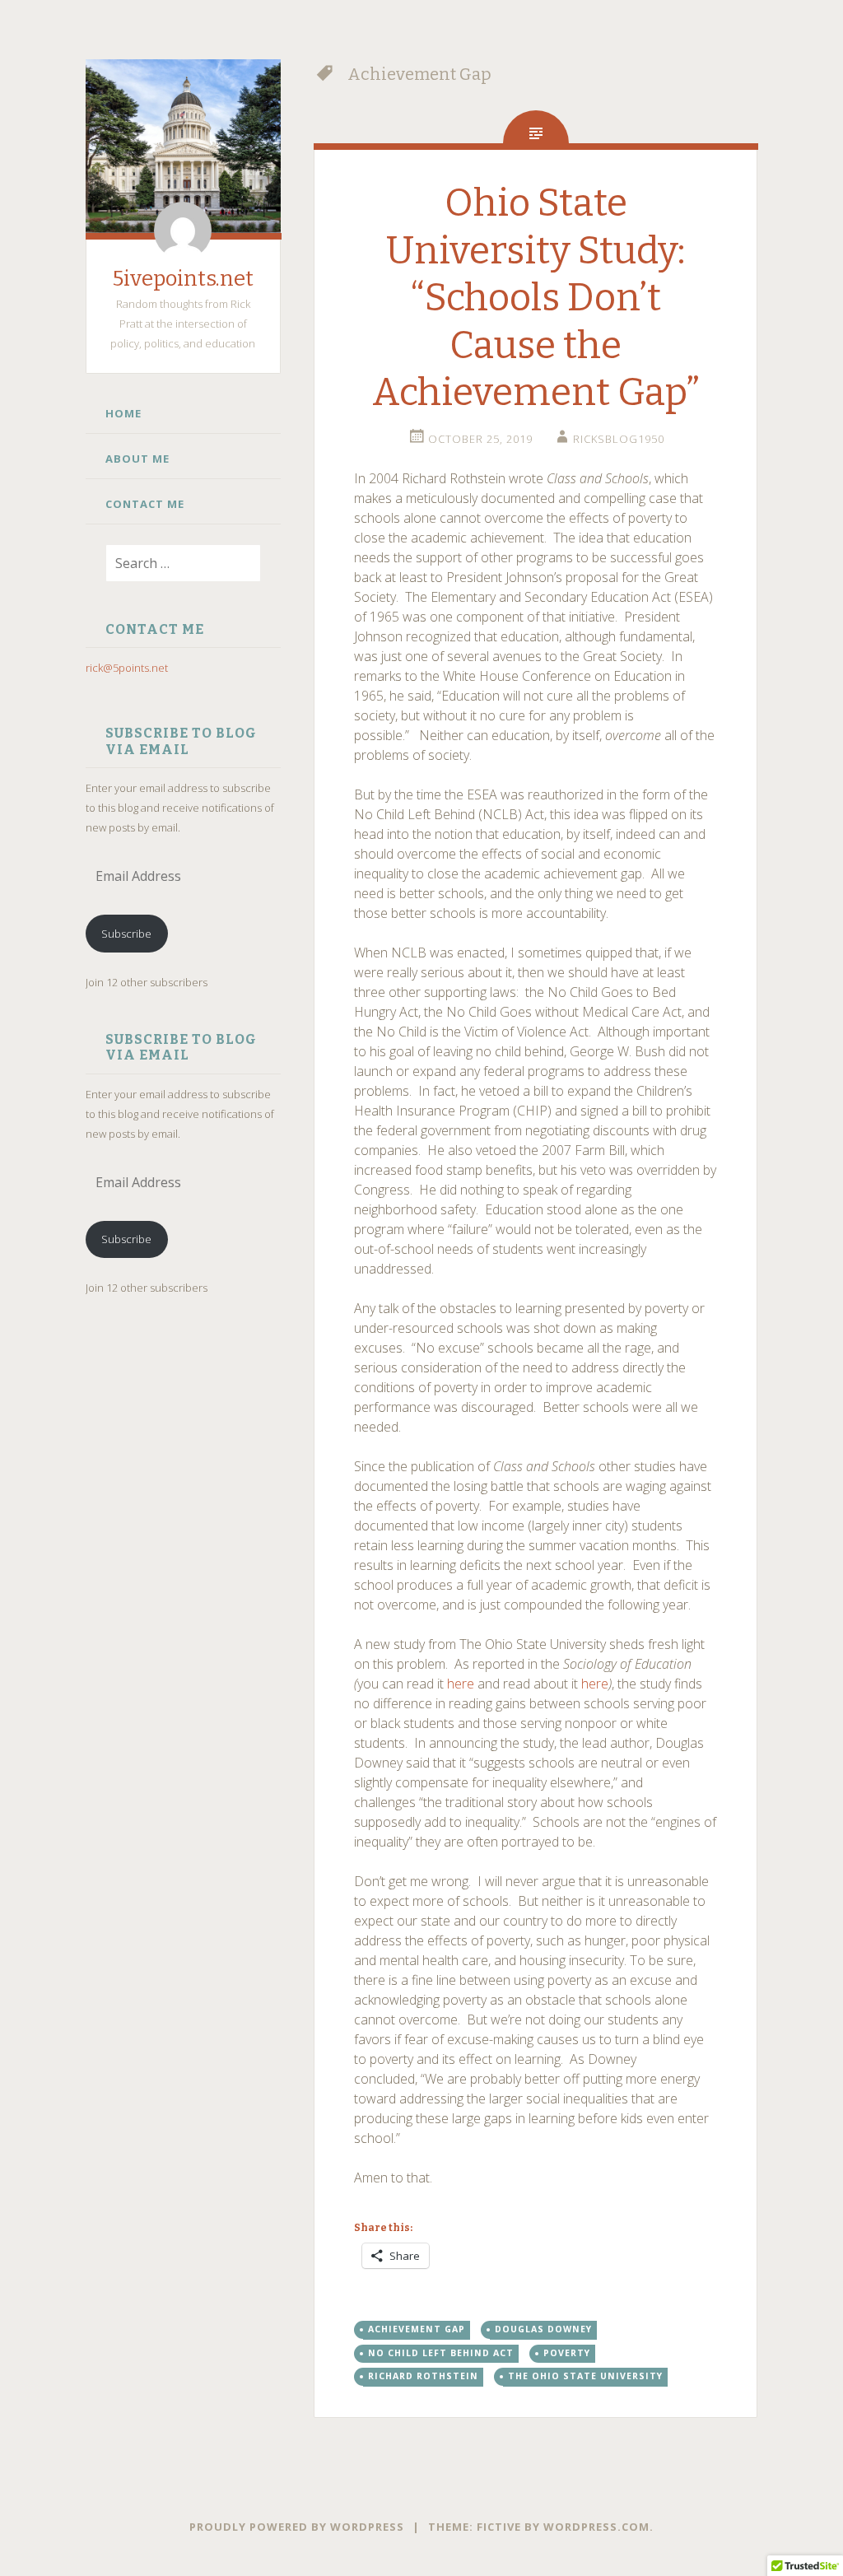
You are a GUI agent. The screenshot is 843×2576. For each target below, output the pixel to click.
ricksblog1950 (619, 439)
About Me (137, 459)
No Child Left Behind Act (441, 2353)
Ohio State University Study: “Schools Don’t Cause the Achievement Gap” (536, 298)
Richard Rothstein (423, 2376)
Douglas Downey (543, 2329)
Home (123, 413)
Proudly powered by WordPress (297, 2527)
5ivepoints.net (183, 279)
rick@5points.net (127, 668)
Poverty (567, 2353)
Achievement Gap (417, 2329)
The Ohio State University (585, 2376)
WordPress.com (596, 2527)
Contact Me (145, 504)
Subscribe (126, 934)
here (461, 1684)
